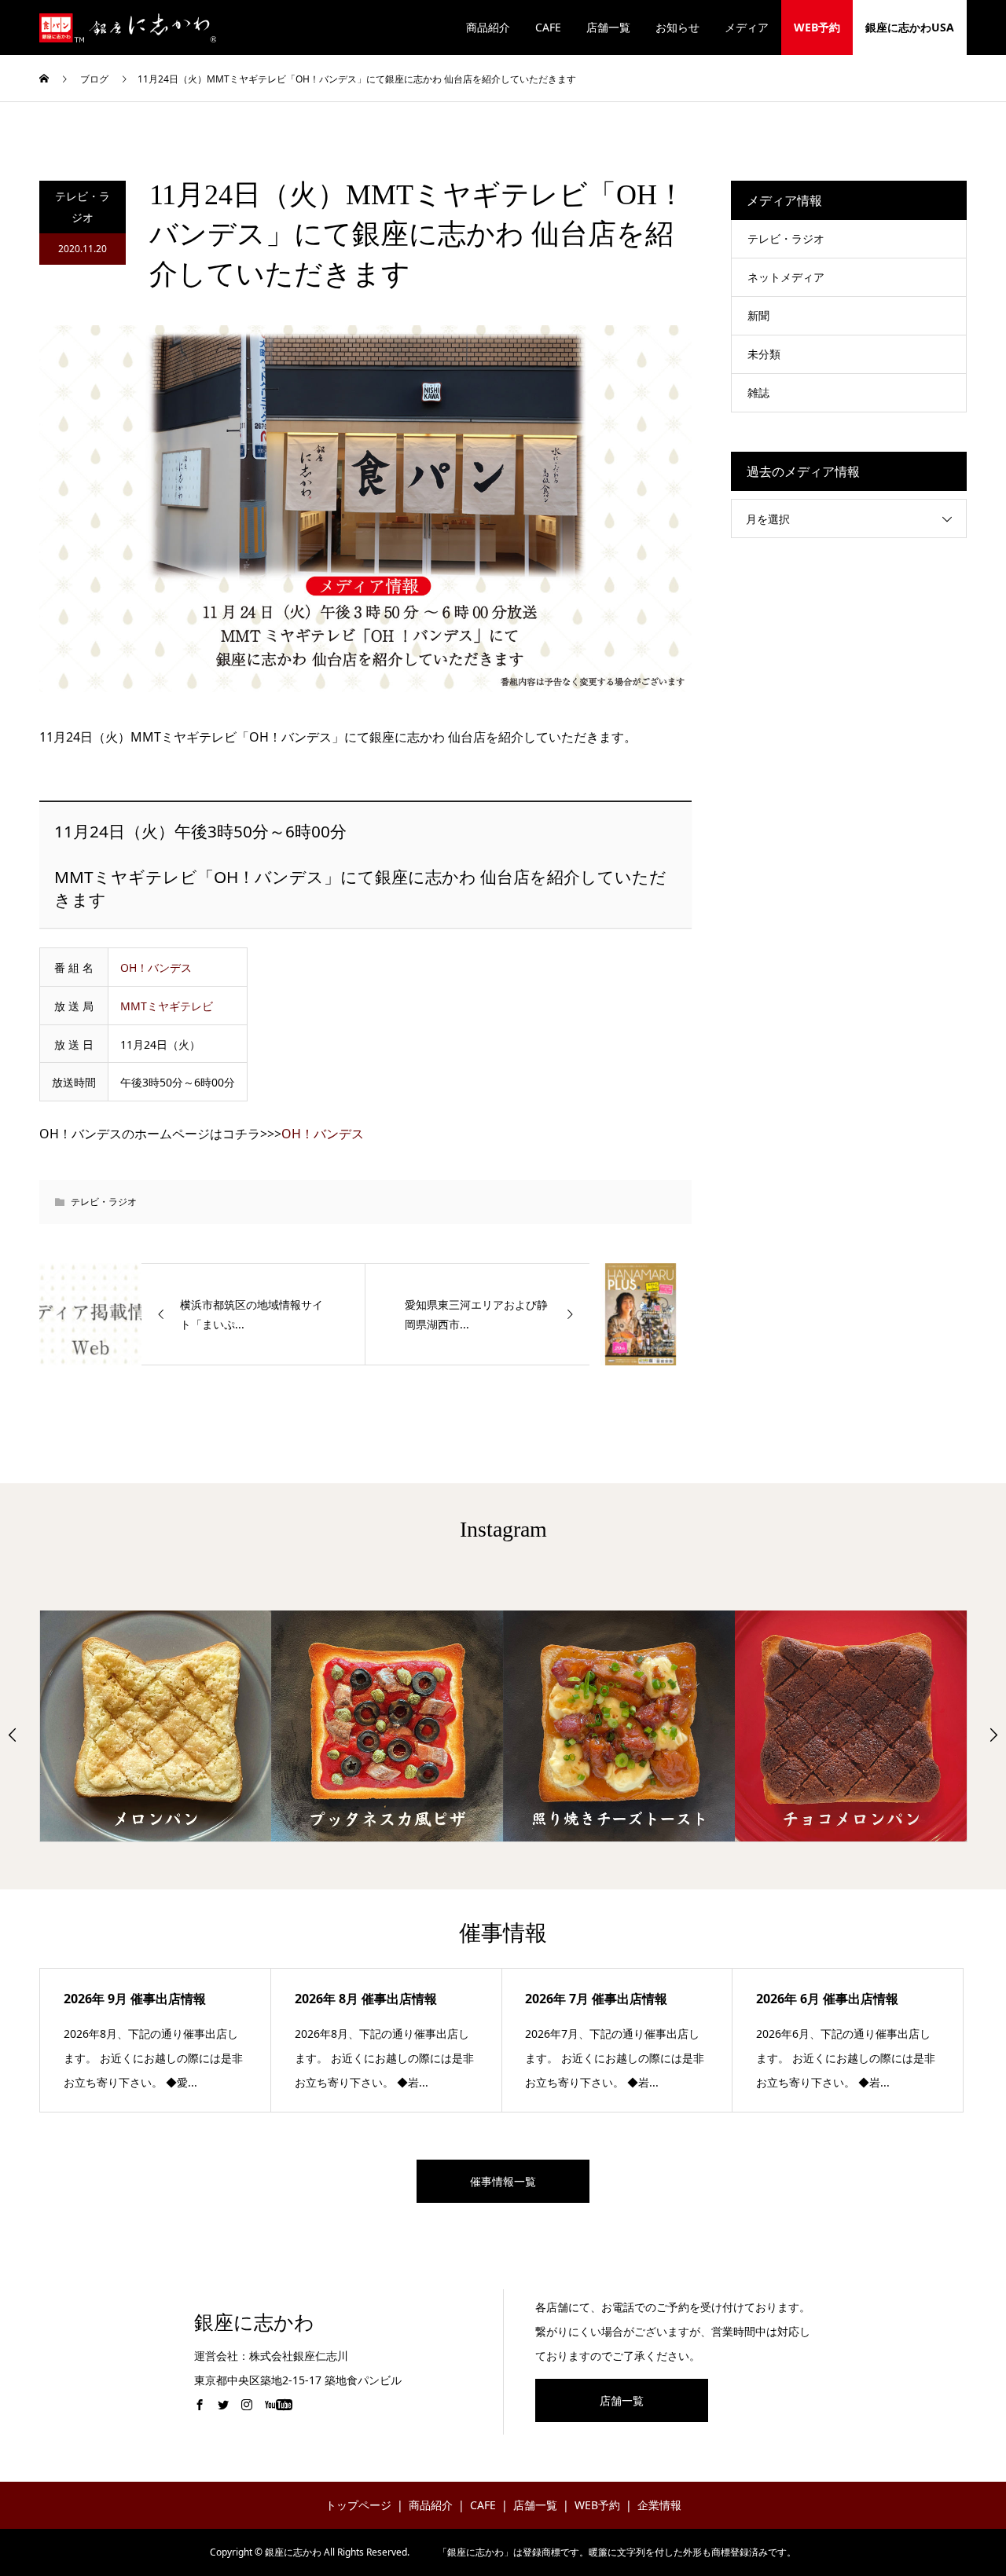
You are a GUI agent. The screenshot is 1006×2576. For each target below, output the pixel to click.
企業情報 (659, 2505)
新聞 (758, 315)
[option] (156, 1726)
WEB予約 (817, 27)
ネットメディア (786, 277)
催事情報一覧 (503, 2181)
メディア (747, 27)
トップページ (358, 2505)
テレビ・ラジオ (83, 207)
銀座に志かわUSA (910, 27)
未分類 (764, 354)
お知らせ (677, 27)
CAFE (548, 27)
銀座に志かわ (254, 2323)
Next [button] (993, 1735)
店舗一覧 (608, 27)
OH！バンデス (156, 967)
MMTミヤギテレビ (167, 1006)
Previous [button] (13, 1735)
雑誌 (758, 392)
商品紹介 (488, 27)
